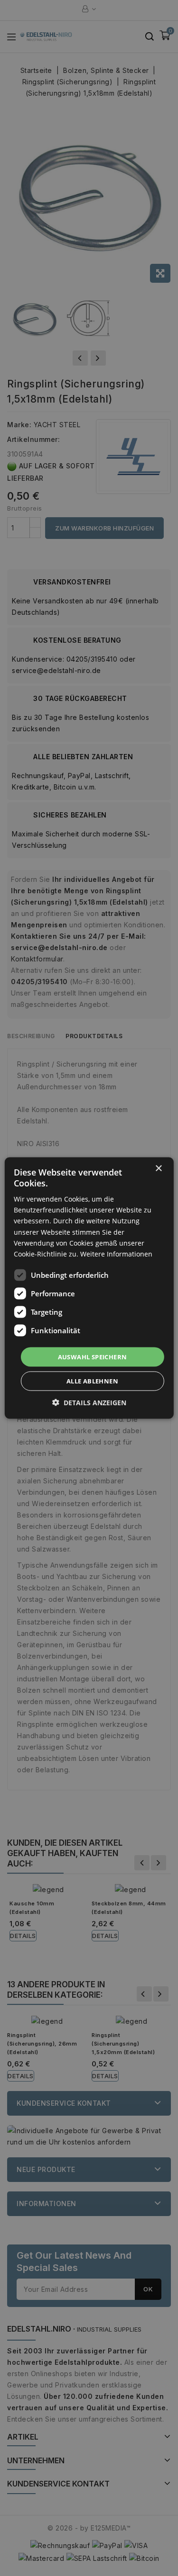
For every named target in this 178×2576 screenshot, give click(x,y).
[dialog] (89, 1288)
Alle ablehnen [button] (92, 1381)
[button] (89, 1403)
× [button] (158, 1168)
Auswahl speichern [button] (93, 1356)
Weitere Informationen (116, 1253)
